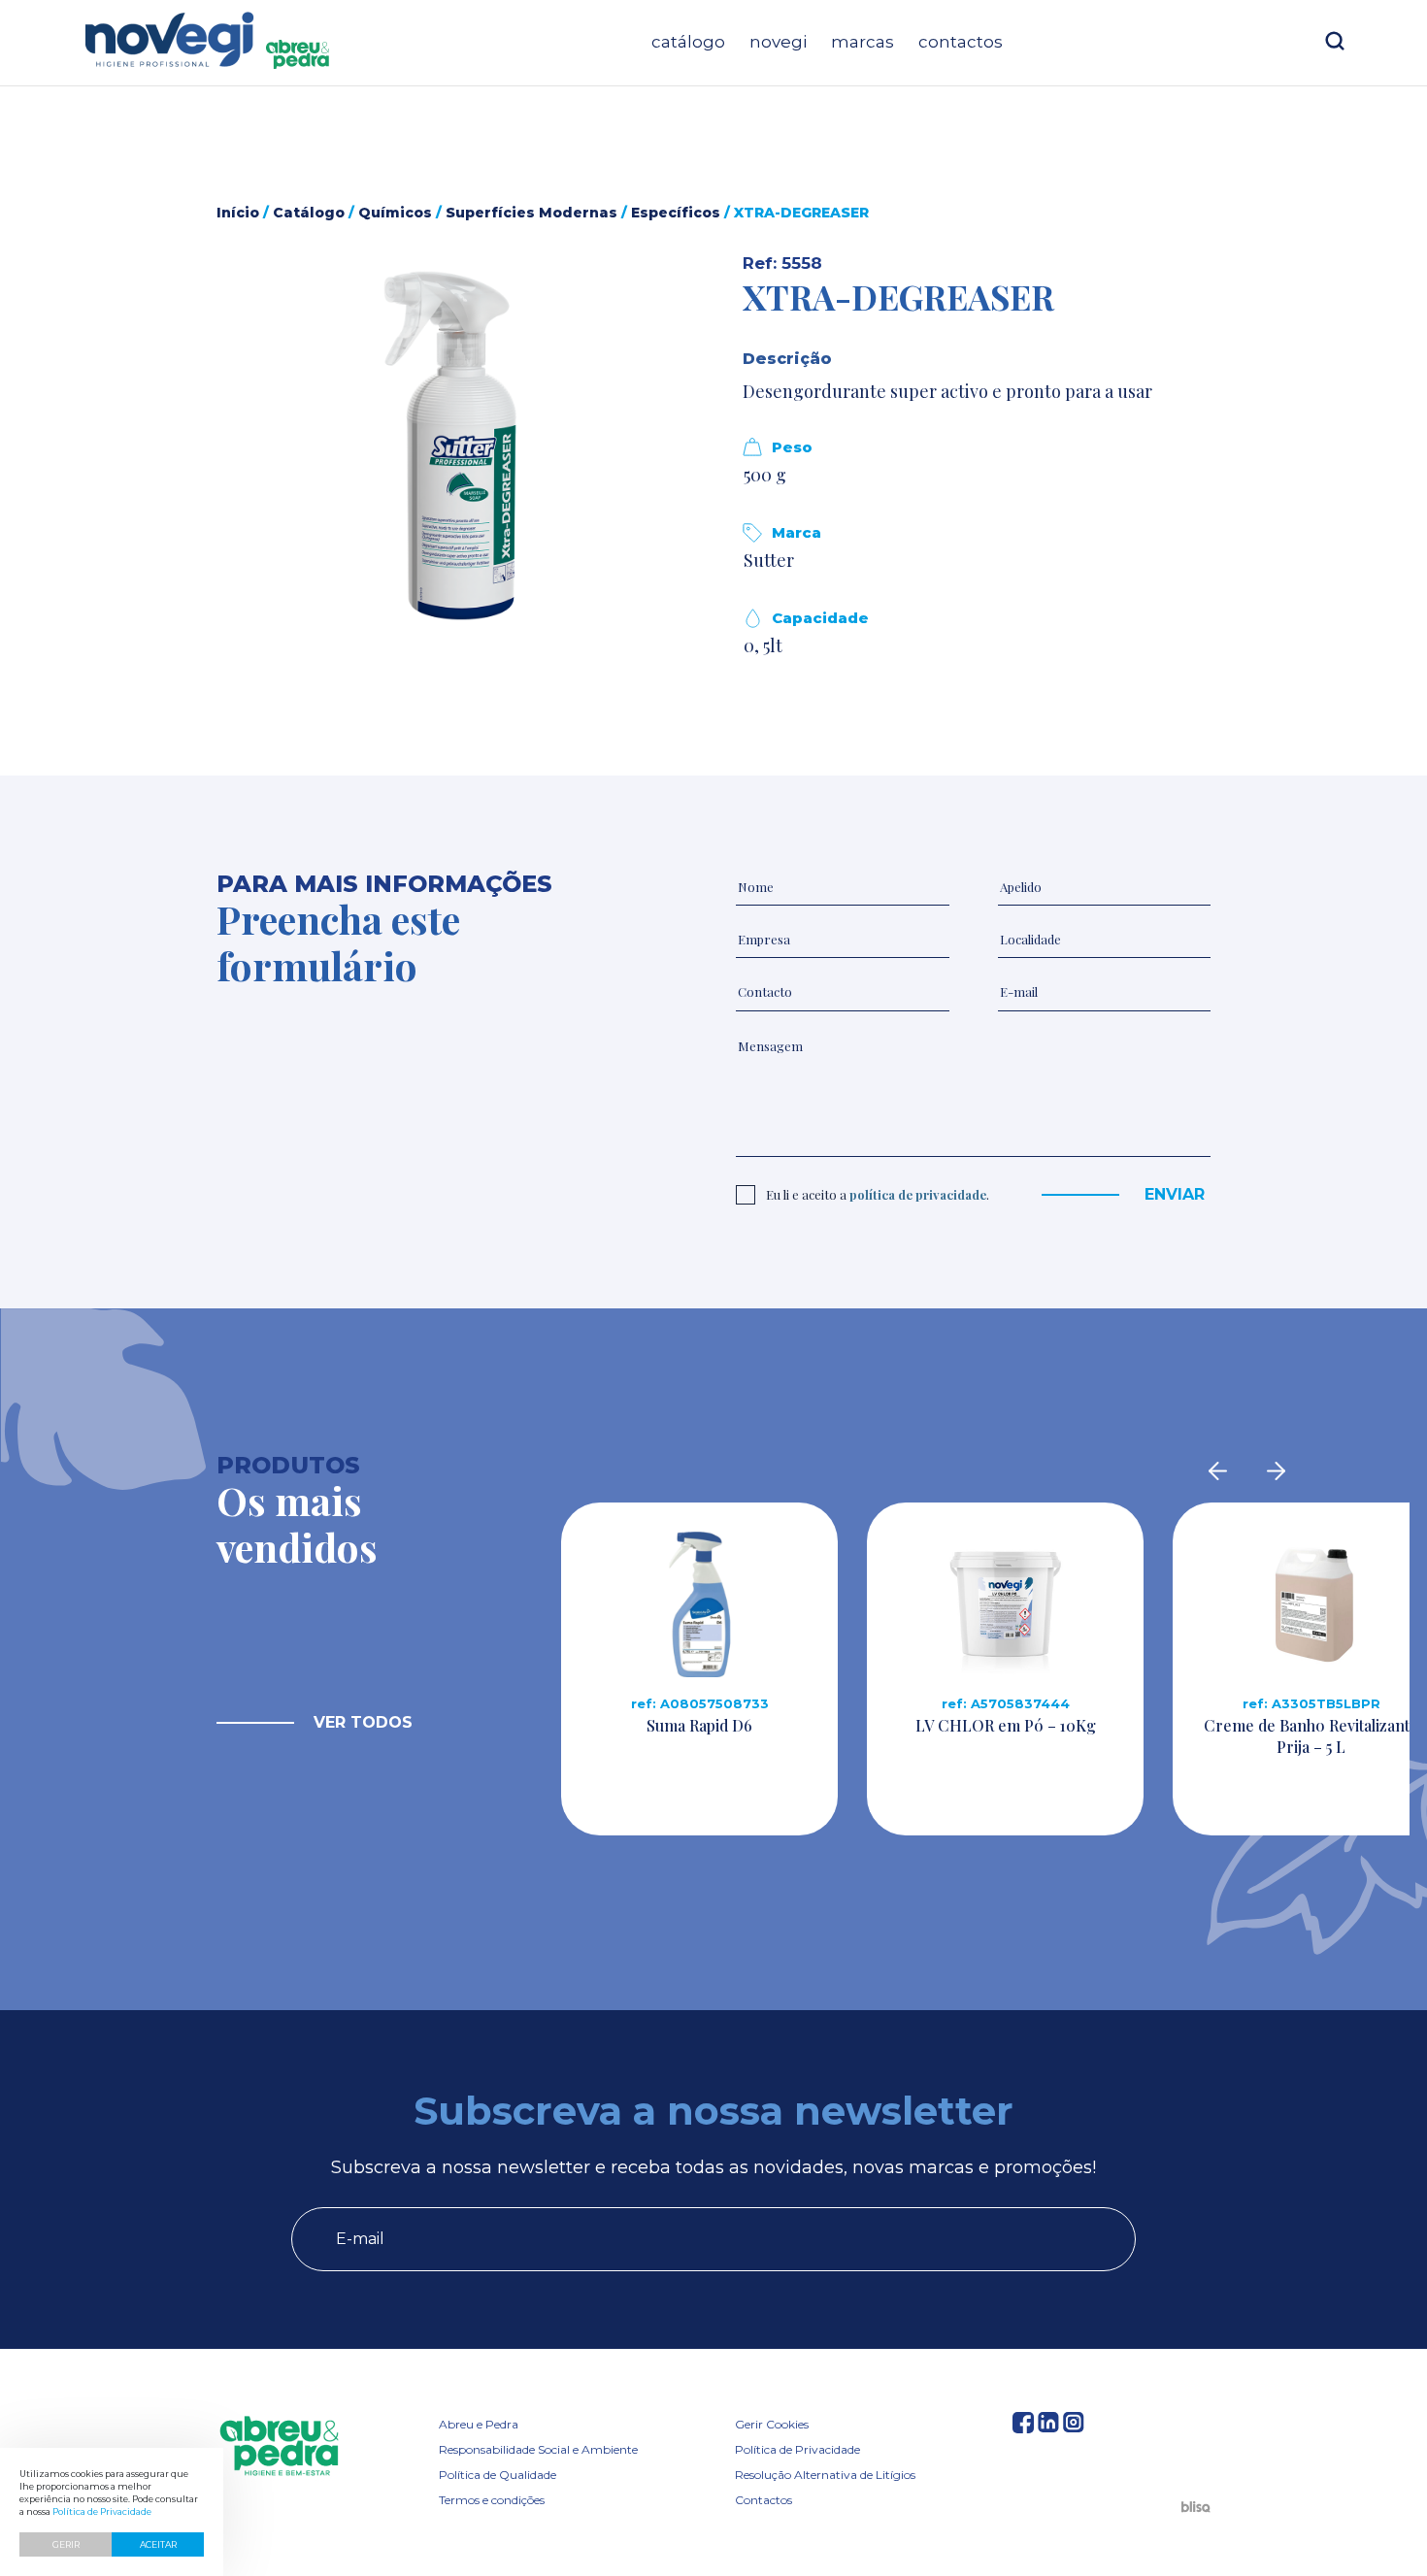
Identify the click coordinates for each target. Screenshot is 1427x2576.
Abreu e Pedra (479, 2424)
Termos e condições (492, 2500)
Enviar (1175, 1194)
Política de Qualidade (498, 2475)
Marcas (863, 42)
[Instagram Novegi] (1074, 2427)
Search (1335, 41)
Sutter (769, 560)
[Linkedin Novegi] (1048, 2427)
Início (238, 213)
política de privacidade (918, 1194)
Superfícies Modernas (531, 213)
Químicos (395, 213)
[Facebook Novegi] (1023, 2427)
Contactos (961, 42)
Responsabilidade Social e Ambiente (538, 2449)
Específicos (676, 213)
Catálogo (688, 42)
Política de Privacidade (797, 2449)
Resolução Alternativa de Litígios (825, 2475)
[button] (450, 446)
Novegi (778, 42)
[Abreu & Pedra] (279, 2447)
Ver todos (363, 1722)
